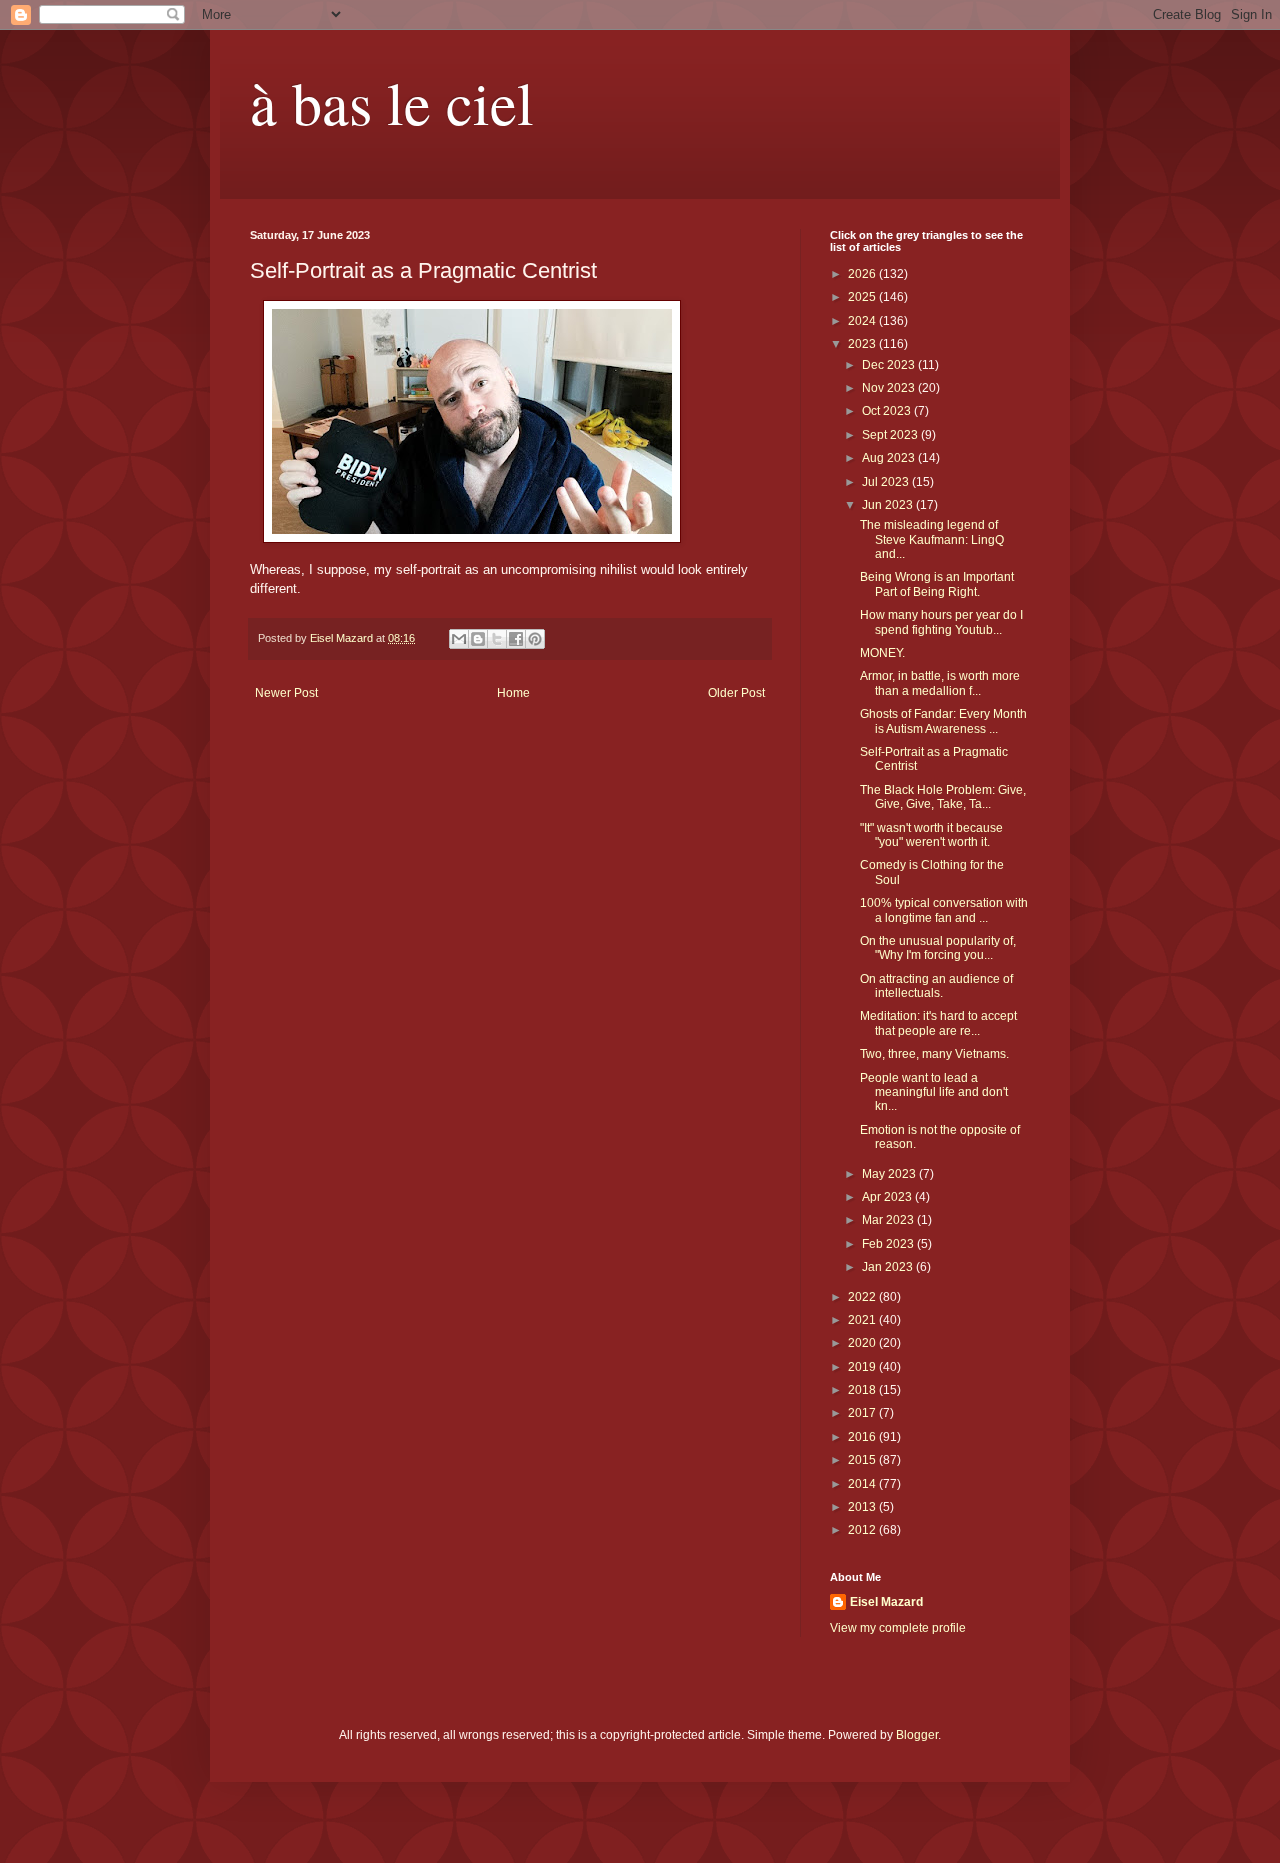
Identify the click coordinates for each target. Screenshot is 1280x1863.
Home (513, 693)
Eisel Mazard (886, 1602)
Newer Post (286, 693)
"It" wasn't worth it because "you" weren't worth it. (931, 835)
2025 (863, 297)
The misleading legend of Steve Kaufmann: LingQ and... (932, 539)
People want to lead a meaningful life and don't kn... (934, 1092)
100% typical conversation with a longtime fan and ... (944, 910)
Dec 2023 (890, 365)
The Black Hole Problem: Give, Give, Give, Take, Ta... (943, 797)
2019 (863, 1367)
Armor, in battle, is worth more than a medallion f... (940, 683)
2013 (863, 1507)
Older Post (736, 693)
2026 (863, 274)
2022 (863, 1297)
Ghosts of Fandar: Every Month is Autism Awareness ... (943, 721)
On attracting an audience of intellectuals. (936, 986)
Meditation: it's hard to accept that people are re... (938, 1023)
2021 (863, 1320)
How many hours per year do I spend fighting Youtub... (941, 622)
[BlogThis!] (478, 639)
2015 (863, 1460)
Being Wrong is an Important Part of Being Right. (937, 584)
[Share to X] (497, 639)
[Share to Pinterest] (535, 639)
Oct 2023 (888, 411)
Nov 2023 (890, 388)
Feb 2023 (889, 1244)
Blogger (917, 1735)
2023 (863, 344)
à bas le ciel (392, 102)
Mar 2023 (889, 1220)
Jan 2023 (889, 1267)
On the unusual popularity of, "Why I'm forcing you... (938, 948)
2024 (863, 321)
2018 (863, 1390)
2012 (863, 1530)
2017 (863, 1413)
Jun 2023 (889, 505)
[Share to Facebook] (516, 639)
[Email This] (459, 639)
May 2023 (890, 1174)
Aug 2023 (890, 458)
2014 (863, 1484)
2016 (863, 1437)
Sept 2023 (891, 435)
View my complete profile (898, 1628)
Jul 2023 (887, 482)
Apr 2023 (888, 1197)
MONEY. (882, 653)
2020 (863, 1343)
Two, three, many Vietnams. (934, 1054)
